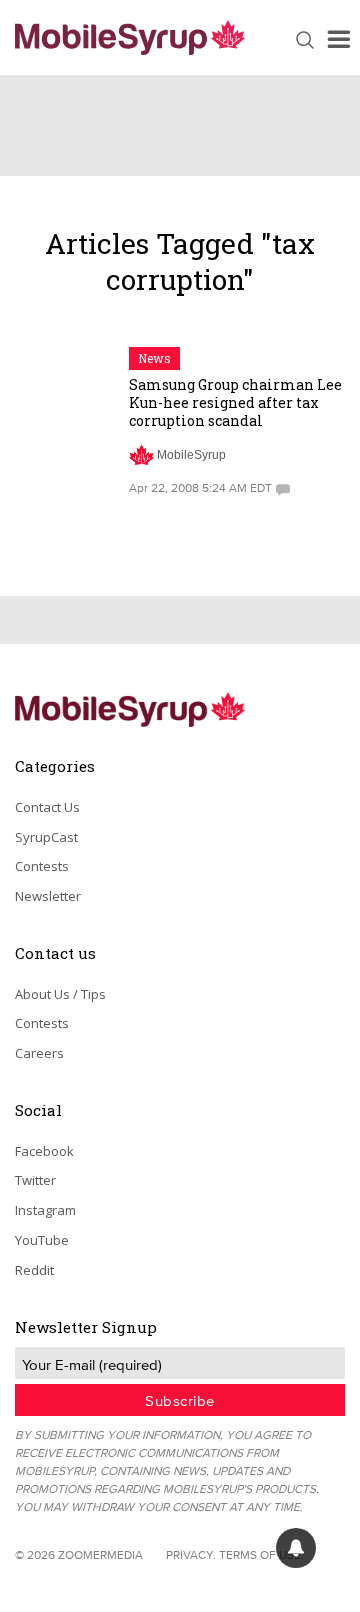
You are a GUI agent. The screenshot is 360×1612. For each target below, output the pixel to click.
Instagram (45, 1210)
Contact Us (47, 807)
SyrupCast (46, 837)
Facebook (44, 1151)
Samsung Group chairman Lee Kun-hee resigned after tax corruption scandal (235, 402)
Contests (42, 866)
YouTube (42, 1240)
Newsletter (48, 896)
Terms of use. (261, 1554)
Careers (39, 1053)
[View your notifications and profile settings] (296, 1548)
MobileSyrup (191, 455)
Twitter (35, 1180)
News (154, 358)
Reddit (34, 1270)
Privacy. (191, 1554)
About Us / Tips (60, 994)
